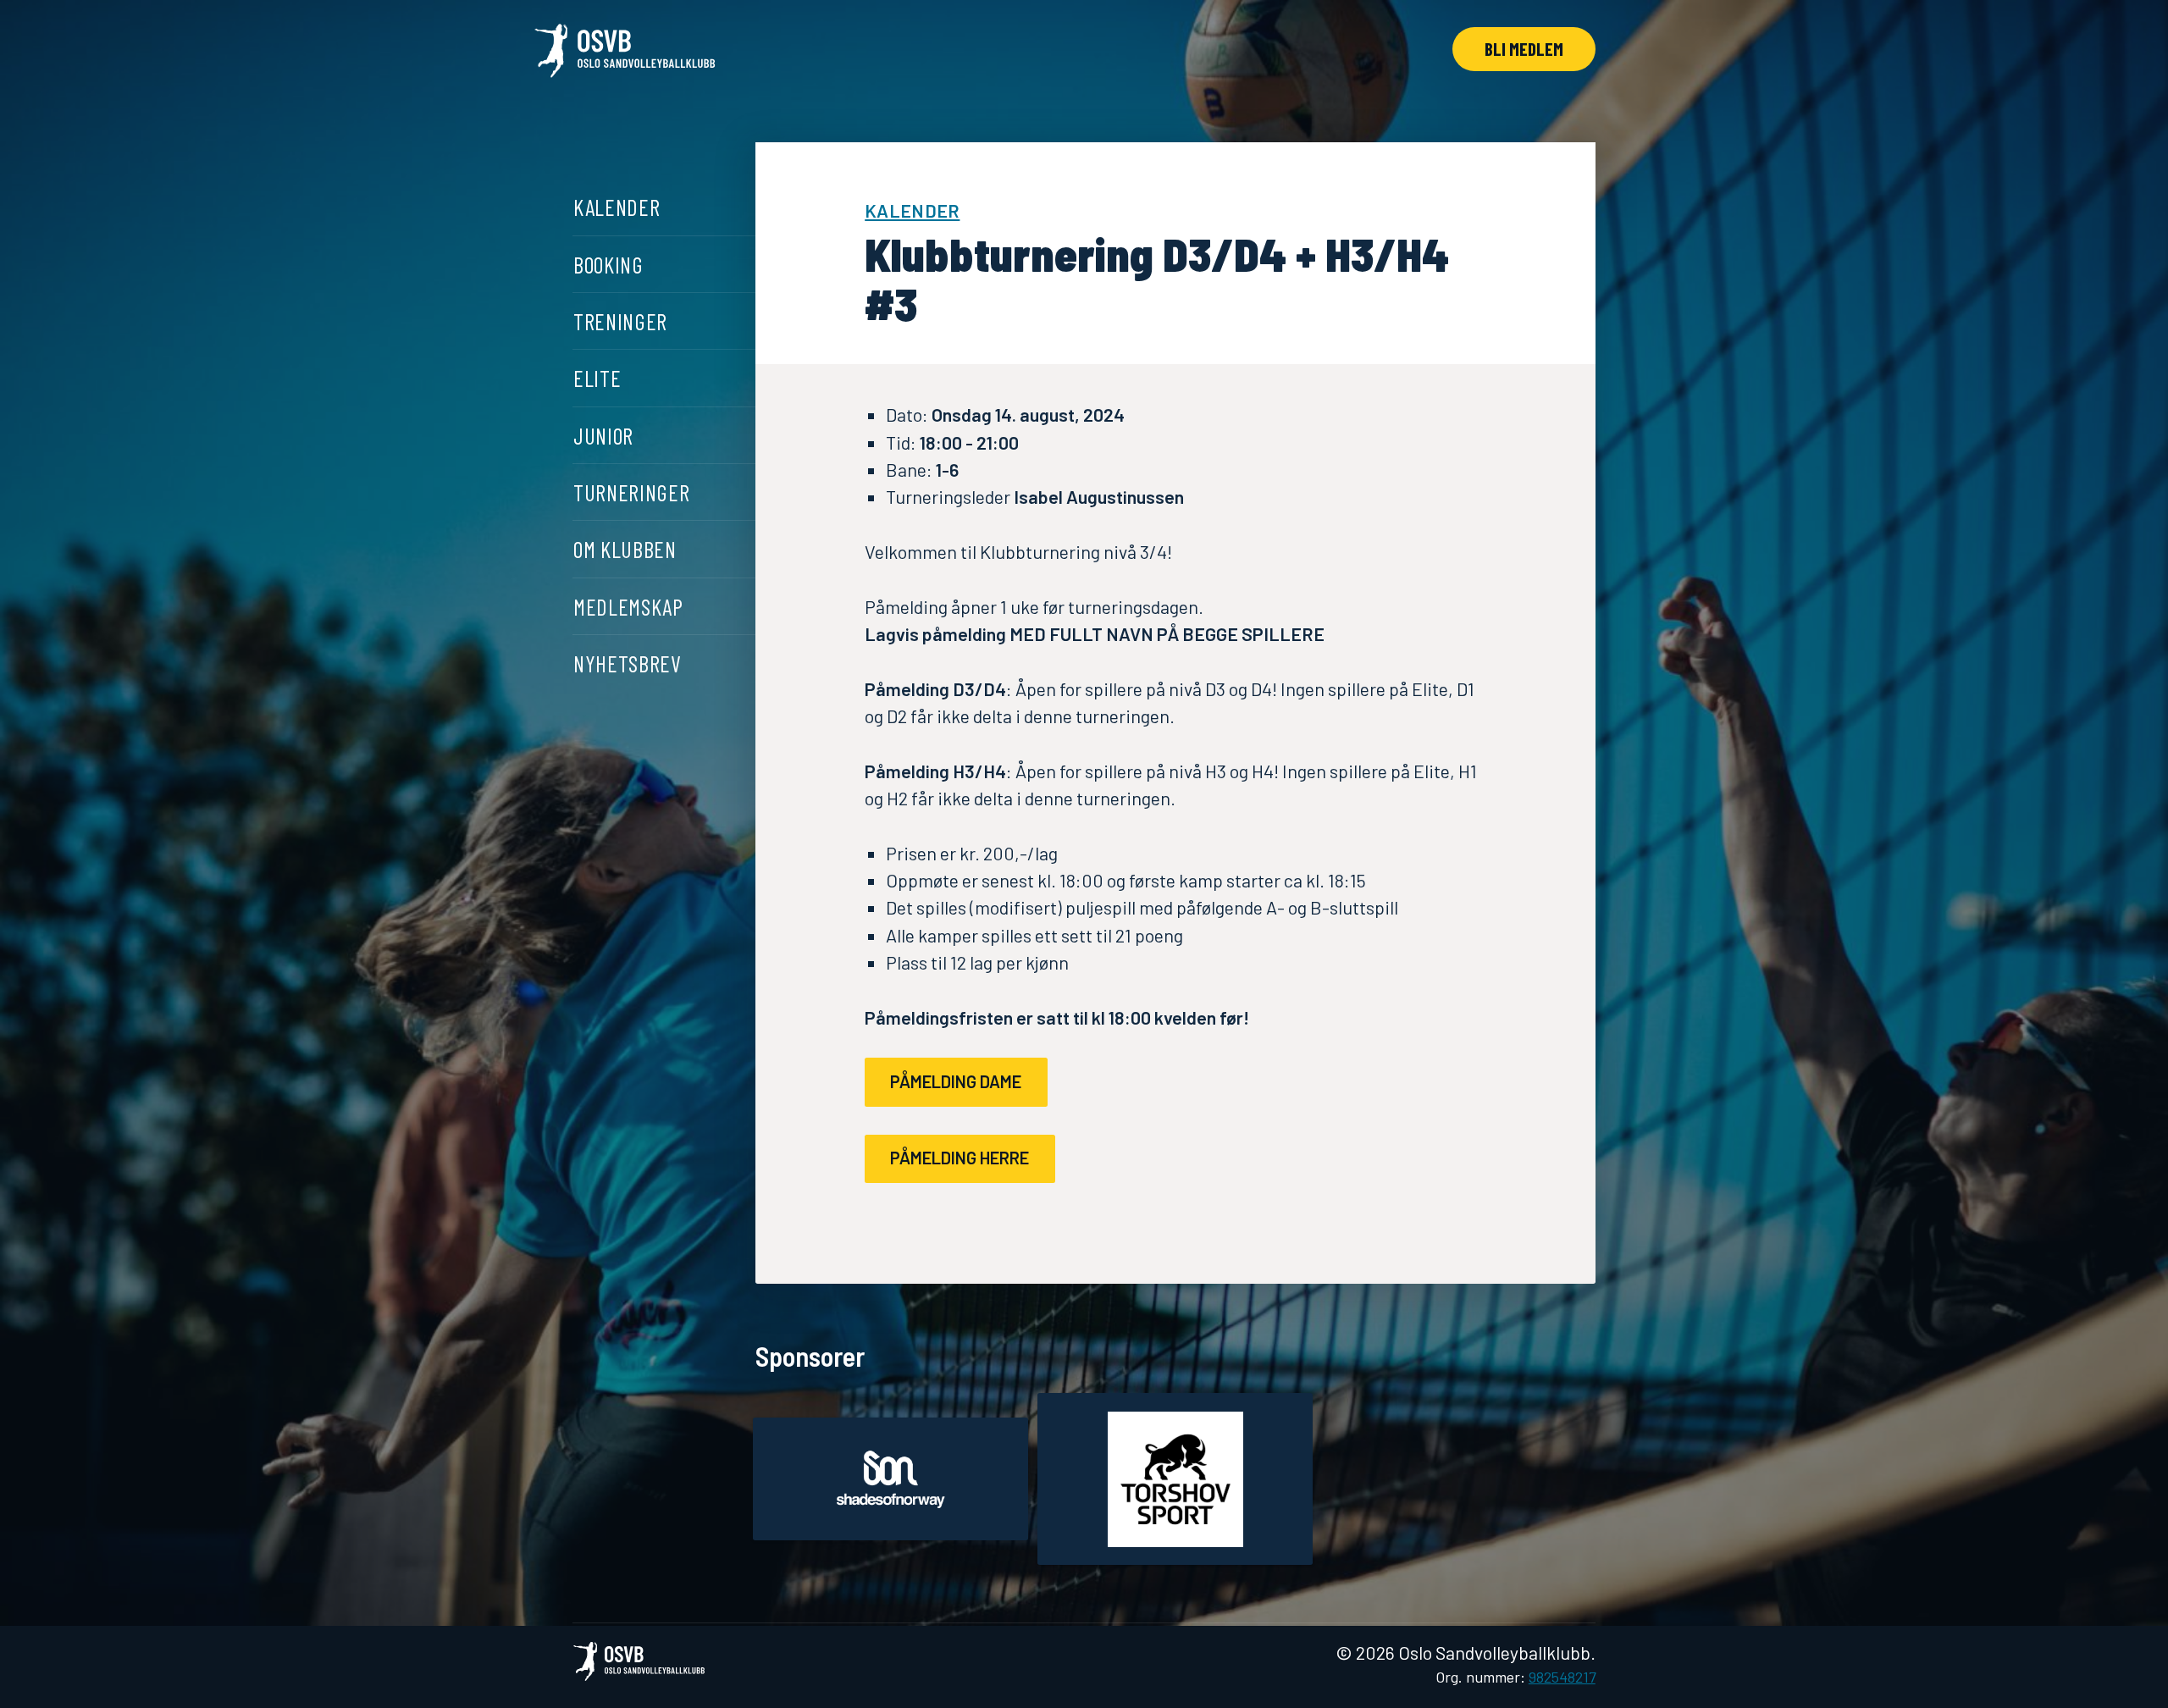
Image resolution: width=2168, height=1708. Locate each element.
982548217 (1562, 1677)
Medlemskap (628, 605)
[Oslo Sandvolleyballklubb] (625, 55)
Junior (603, 434)
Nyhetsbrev (628, 663)
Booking (608, 263)
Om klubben (625, 549)
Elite (597, 378)
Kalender (617, 207)
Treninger (620, 321)
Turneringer (631, 492)
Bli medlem (1524, 48)
